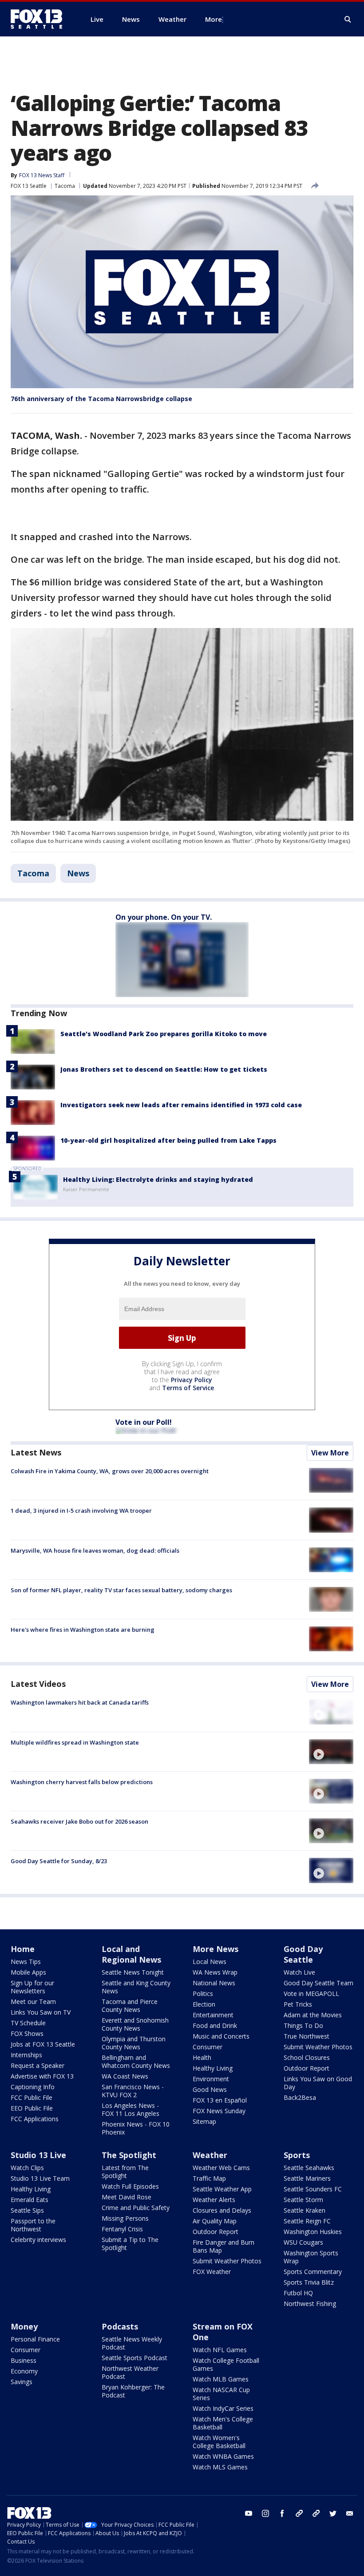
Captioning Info (33, 2087)
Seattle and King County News (136, 1987)
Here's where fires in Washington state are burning (83, 1630)
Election (204, 2004)
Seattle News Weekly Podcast (132, 2343)
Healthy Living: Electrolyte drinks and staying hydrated (158, 1179)
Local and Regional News (131, 1954)
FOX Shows (27, 2033)
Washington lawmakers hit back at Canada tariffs (80, 1702)
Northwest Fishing (310, 2304)
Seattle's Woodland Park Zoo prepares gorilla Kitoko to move (164, 1034)
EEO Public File (32, 2108)
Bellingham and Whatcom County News (136, 2061)
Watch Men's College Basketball (223, 2423)
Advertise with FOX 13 (42, 2076)
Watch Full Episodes (130, 2186)
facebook (282, 2513)
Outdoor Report (307, 2068)
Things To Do (303, 2025)
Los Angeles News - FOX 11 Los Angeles (131, 2109)
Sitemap (204, 2121)
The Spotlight (129, 2155)
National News (214, 1983)
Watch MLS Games (220, 2467)
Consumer (208, 2047)
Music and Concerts (221, 2036)
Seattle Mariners (307, 2178)
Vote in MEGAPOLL (311, 1994)
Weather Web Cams (221, 2168)
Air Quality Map (215, 2221)
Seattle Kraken (305, 2210)
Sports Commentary (313, 2272)
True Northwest (307, 2036)
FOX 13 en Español (220, 2100)
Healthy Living (213, 2068)
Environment (211, 2079)
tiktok (299, 2513)
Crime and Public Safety (136, 2208)
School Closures (307, 2057)
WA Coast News (125, 2076)
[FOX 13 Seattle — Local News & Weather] (40, 19)
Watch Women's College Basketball (219, 2442)
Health (202, 2057)
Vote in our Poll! (144, 1422)
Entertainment (213, 2015)
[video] (331, 1712)
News (78, 873)
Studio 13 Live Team (40, 2178)
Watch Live (299, 1972)
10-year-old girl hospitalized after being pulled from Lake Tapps (168, 1140)
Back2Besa (300, 2097)
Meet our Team (33, 2002)
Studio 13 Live (38, 2155)
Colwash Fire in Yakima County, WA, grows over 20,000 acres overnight (110, 1471)
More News (216, 1949)
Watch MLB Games (221, 2379)
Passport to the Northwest (33, 2225)
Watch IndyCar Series (223, 2408)
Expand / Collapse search (348, 20)
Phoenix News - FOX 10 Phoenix (136, 2128)
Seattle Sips (27, 2210)
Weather (210, 2155)
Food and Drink (215, 2025)
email (350, 2513)
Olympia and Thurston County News (134, 2043)
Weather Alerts (214, 2200)
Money (24, 2326)
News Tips (26, 1962)
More (214, 19)
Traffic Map (209, 2178)
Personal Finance (35, 2339)
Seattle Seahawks (309, 2168)
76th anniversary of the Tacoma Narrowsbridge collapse (101, 399)
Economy (24, 2371)
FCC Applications (35, 2119)
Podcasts (120, 2326)
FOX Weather (212, 2272)
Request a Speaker (38, 2065)
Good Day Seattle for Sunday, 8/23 (59, 1861)
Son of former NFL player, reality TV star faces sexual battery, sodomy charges (121, 1590)
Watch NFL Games (220, 2350)
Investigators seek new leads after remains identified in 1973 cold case (181, 1105)
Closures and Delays (222, 2210)
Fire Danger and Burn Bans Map (224, 2246)
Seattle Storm (303, 2200)
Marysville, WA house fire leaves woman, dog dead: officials (95, 1550)
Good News (210, 2089)
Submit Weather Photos (318, 2047)
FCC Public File (32, 2097)
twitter (333, 2513)
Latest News (36, 1452)
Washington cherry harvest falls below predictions (82, 1782)
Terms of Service (188, 1388)
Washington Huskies (313, 2232)
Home (23, 1949)
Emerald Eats (30, 2200)
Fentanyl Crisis (122, 2229)
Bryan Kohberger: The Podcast (133, 2391)
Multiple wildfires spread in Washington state (75, 1742)
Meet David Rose (127, 2197)
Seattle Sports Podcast (135, 2358)
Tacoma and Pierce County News (130, 2006)
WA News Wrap (215, 1972)
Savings (22, 2382)
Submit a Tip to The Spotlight (130, 2244)
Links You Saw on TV (41, 2012)
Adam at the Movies (313, 2015)
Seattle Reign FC (307, 2221)
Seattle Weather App (222, 2189)
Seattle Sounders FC (313, 2189)
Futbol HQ (298, 2293)
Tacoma (65, 186)
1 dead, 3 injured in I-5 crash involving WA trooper (81, 1511)
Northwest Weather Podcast (130, 2372)
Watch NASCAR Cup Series (221, 2394)
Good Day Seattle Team (318, 1983)
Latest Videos (38, 1684)
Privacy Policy (192, 1380)
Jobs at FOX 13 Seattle (43, 2044)
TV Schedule (28, 2023)
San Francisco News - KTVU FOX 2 (133, 2091)
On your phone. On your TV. (164, 917)
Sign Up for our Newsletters (32, 1987)
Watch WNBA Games (223, 2456)
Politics (203, 1994)
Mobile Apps (28, 1972)
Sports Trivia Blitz (309, 2282)
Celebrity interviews (38, 2240)
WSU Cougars (303, 2242)
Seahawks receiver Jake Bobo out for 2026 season (79, 1821)
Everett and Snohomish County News (135, 2024)
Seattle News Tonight (133, 1972)
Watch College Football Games (226, 2364)
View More (330, 1453)
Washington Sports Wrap (311, 2257)
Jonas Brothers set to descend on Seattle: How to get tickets (164, 1069)
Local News (210, 1962)
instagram (265, 2513)
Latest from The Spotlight (125, 2172)
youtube (249, 2513)
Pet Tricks (298, 2004)
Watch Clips (27, 2168)
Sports (297, 2155)
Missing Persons (125, 2218)
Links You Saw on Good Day (318, 2083)
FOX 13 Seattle (29, 186)
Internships (26, 2055)
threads (316, 2513)
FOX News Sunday (219, 2111)
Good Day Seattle (303, 1954)
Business (24, 2360)
